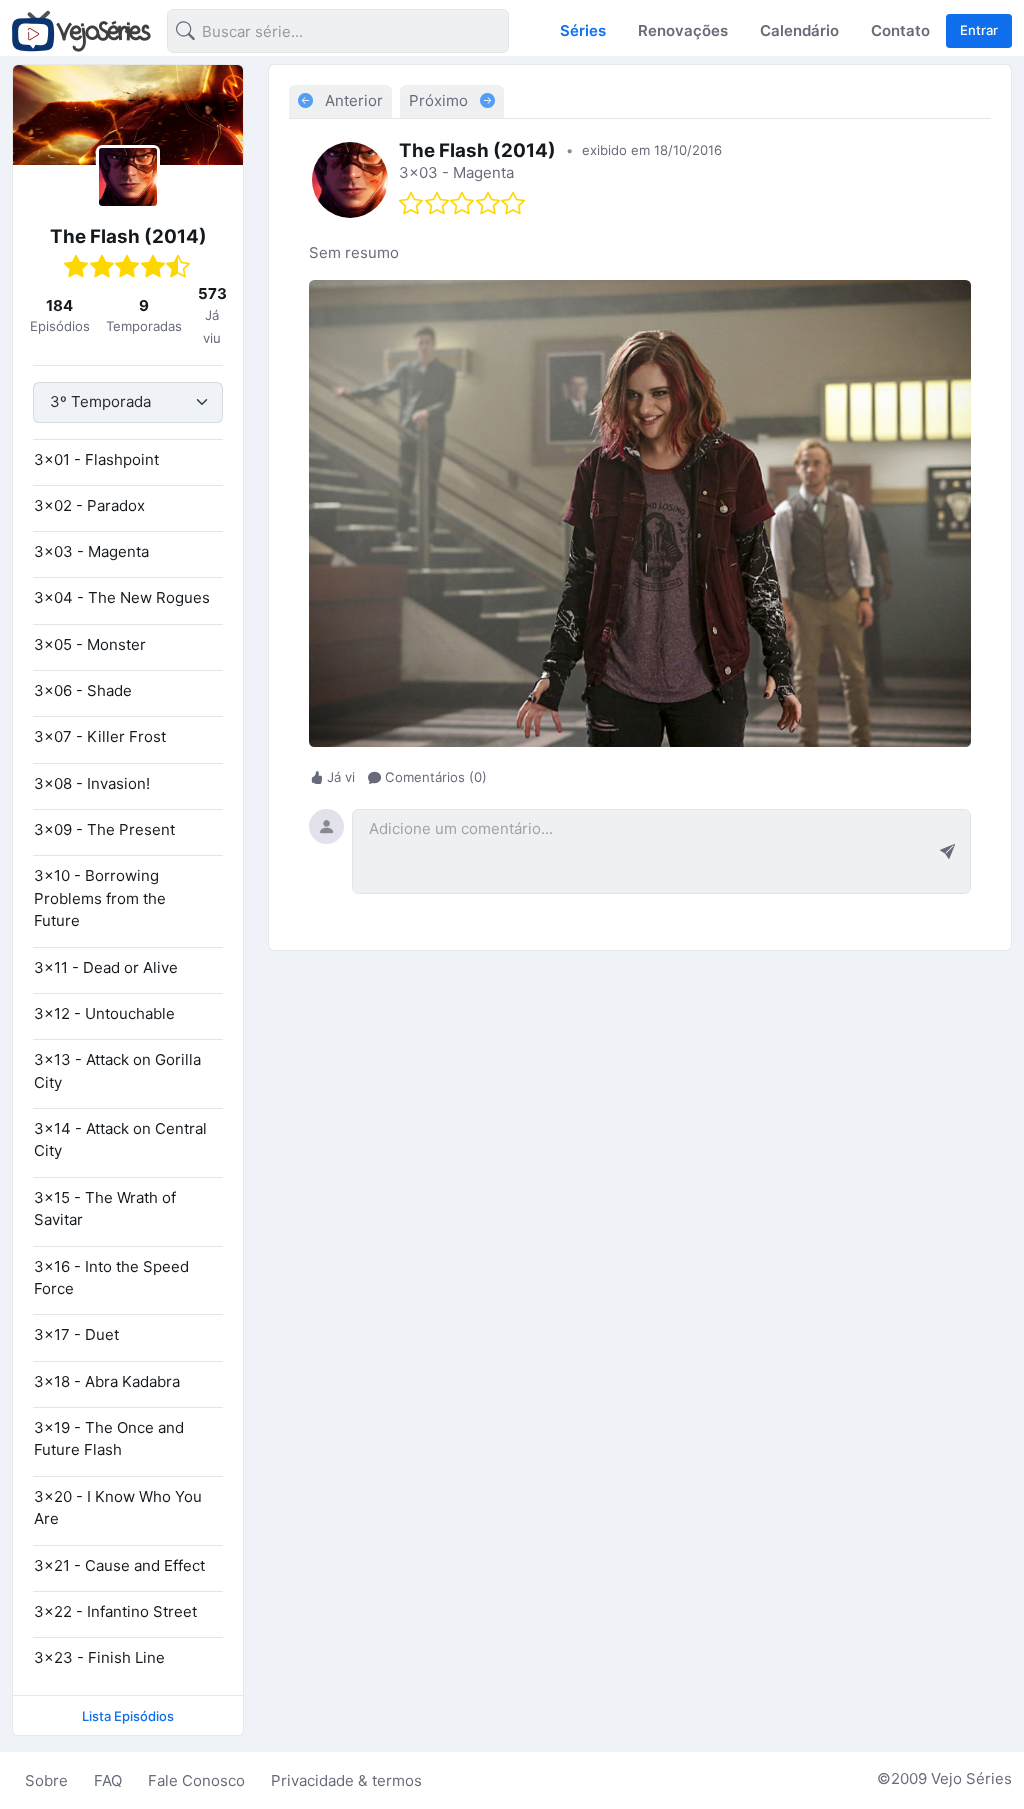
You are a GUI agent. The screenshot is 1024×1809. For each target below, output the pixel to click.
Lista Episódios (128, 1716)
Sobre (46, 1780)
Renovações (683, 30)
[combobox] (322, 34)
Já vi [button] (341, 777)
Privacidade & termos (346, 1780)
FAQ (108, 1780)
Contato (900, 30)
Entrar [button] (979, 30)
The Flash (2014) (128, 236)
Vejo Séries (971, 1778)
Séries (583, 30)
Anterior (352, 100)
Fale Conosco (196, 1780)
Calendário (799, 30)
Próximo (440, 100)
